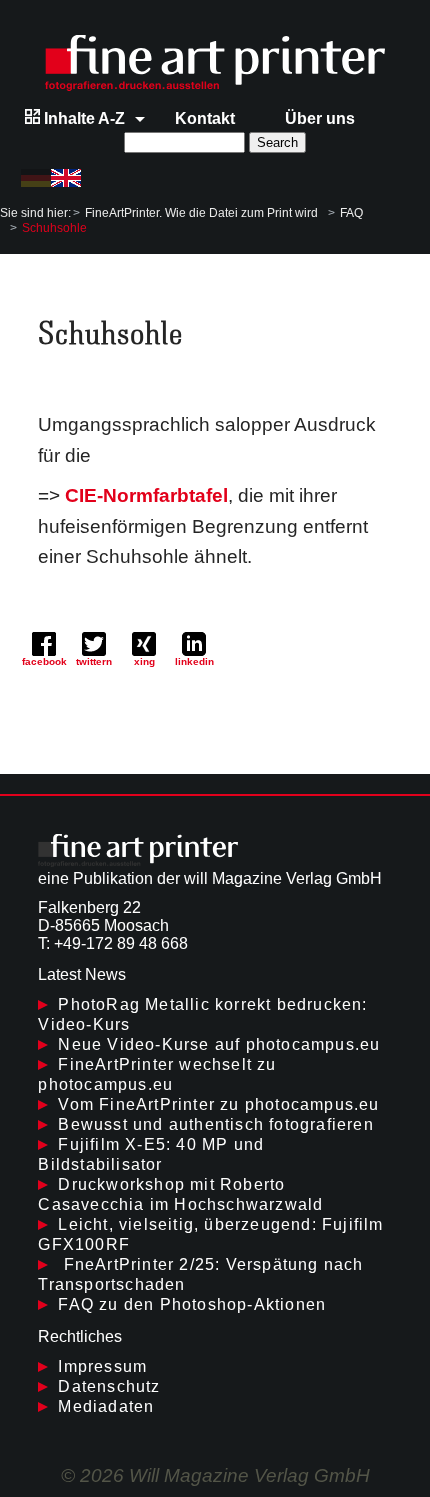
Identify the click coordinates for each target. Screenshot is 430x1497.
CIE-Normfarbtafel (146, 495)
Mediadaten (106, 1406)
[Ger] (36, 178)
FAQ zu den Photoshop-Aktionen (192, 1304)
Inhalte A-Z (82, 118)
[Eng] (66, 178)
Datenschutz (109, 1386)
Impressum (102, 1366)
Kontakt (205, 118)
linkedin (194, 661)
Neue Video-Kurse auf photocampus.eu (219, 1044)
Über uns (320, 118)
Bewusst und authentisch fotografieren (215, 1124)
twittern (94, 661)
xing (144, 661)
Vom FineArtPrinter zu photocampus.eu (218, 1104)
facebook (44, 661)
